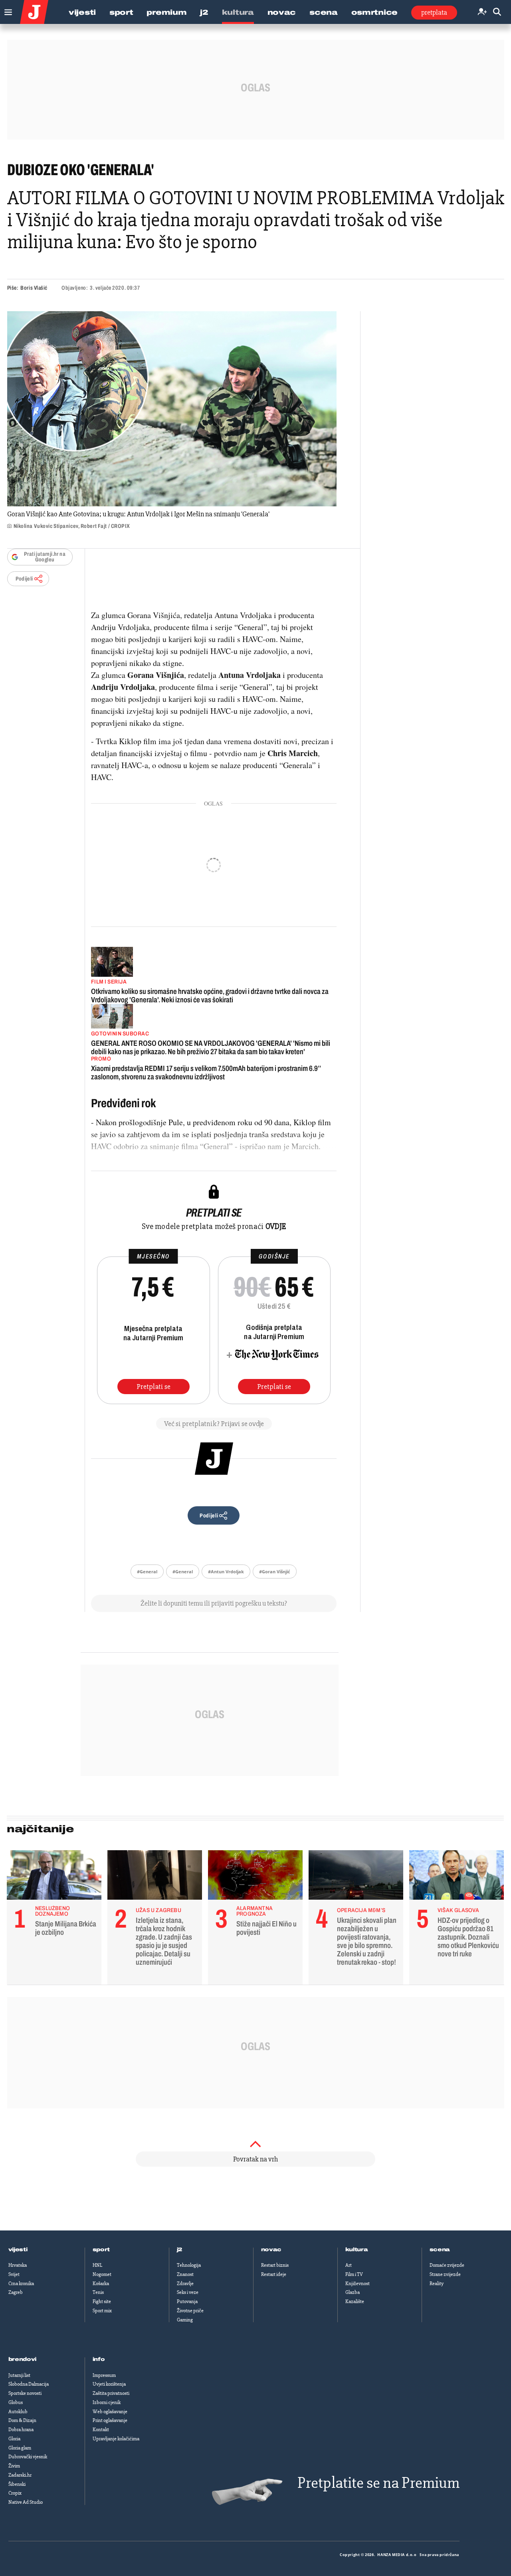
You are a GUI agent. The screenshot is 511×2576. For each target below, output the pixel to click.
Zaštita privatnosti (111, 2393)
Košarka (101, 2284)
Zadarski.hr (20, 2475)
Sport (121, 12)
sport (101, 2250)
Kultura (238, 12)
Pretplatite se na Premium (378, 2483)
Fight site (102, 2301)
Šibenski (17, 2484)
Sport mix (102, 2311)
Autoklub (18, 2412)
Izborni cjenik (107, 2402)
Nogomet (102, 2274)
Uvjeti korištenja (109, 2384)
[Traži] (497, 12)
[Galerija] (172, 409)
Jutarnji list (19, 2375)
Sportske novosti (25, 2393)
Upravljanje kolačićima (116, 2439)
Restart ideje (274, 2274)
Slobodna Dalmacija (29, 2384)
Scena (324, 12)
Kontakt (101, 2430)
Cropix (15, 2493)
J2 (204, 12)
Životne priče (190, 2311)
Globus (16, 2402)
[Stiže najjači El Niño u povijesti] (255, 1877)
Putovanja (187, 2301)
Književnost (358, 2284)
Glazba (353, 2292)
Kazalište (355, 2301)
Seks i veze (188, 2292)
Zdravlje (185, 2284)
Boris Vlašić (34, 288)
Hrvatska (18, 2265)
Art (349, 2265)
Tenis (98, 2292)
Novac (282, 12)
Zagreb (16, 2292)
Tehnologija (189, 2265)
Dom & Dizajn (22, 2420)
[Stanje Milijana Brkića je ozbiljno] (54, 1877)
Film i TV (354, 2274)
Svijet (14, 2274)
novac (271, 2250)
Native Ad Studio (26, 2502)
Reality (437, 2284)
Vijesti (82, 12)
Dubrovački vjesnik (28, 2457)
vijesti (18, 2250)
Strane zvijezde (445, 2274)
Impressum (104, 2375)
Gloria (14, 2439)
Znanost (185, 2274)
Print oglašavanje (110, 2420)
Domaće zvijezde (447, 2265)
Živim (14, 2466)
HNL (97, 2265)
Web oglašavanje (110, 2412)
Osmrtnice (374, 12)
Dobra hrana (21, 2430)
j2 (180, 2250)
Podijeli (24, 579)
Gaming (185, 2320)
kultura (357, 2250)
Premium (166, 12)
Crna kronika (21, 2284)
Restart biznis (275, 2265)
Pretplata (434, 12)
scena (440, 2250)
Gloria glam (20, 2448)
